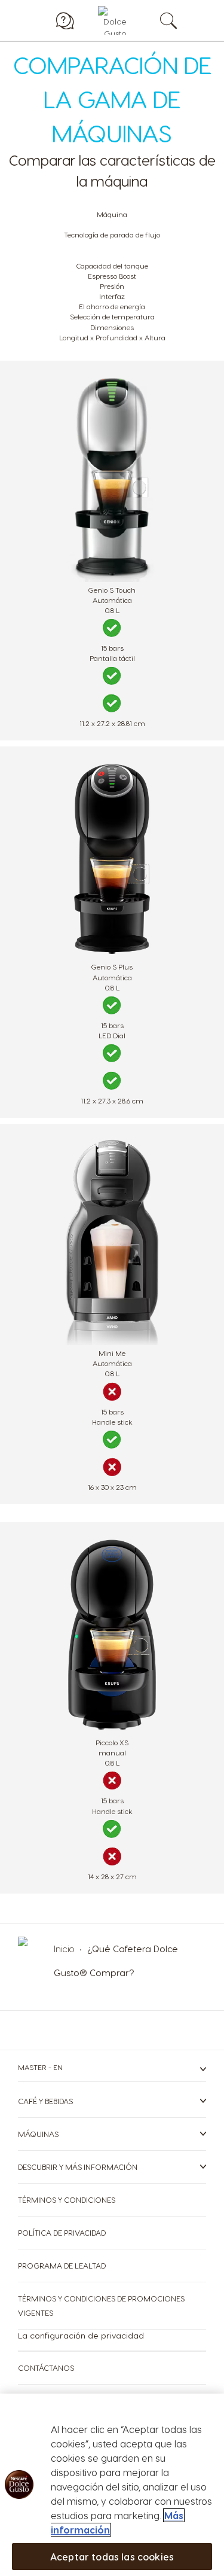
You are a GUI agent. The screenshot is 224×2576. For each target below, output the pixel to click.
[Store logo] (112, 20)
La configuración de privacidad (81, 2335)
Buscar (181, 20)
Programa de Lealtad (62, 2265)
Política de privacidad (62, 2232)
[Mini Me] (112, 1342)
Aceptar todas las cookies (112, 2557)
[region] (112, 2485)
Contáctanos (46, 2368)
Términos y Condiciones (67, 2199)
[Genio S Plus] (112, 955)
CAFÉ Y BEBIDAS (45, 2101)
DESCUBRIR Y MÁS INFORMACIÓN (78, 2167)
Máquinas (38, 2134)
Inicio (65, 1949)
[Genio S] (112, 579)
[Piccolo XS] (112, 1731)
